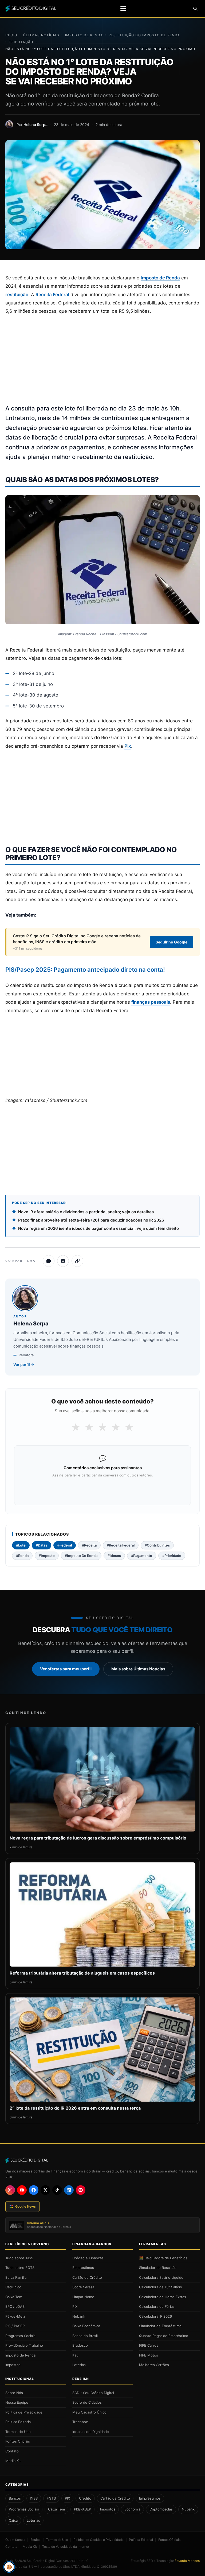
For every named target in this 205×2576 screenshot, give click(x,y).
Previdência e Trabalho (24, 2345)
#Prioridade (172, 1556)
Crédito (85, 2498)
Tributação (21, 42)
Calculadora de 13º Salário (161, 2287)
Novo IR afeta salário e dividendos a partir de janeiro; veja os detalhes (86, 1212)
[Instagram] (10, 2190)
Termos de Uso (18, 2432)
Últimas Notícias (41, 35)
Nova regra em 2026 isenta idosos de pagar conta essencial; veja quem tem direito (98, 1228)
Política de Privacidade (24, 2412)
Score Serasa (83, 2287)
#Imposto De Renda (81, 1556)
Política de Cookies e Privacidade (98, 2540)
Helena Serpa (36, 125)
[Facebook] (34, 2190)
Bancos (15, 2498)
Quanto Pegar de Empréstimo (164, 2336)
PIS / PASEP (15, 2326)
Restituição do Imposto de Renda (144, 35)
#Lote (21, 1545)
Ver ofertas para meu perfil (66, 1669)
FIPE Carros (149, 2345)
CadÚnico (13, 2287)
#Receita (89, 1545)
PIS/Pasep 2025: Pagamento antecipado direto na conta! (85, 970)
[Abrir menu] (123, 9)
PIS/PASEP (82, 2509)
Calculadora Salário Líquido (161, 2277)
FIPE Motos (149, 2355)
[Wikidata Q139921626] (72, 2561)
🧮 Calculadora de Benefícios (163, 2258)
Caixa (13, 2520)
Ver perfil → (24, 1364)
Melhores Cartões (154, 2365)
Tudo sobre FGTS (20, 2268)
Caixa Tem (14, 2297)
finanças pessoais (151, 1002)
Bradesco (80, 2345)
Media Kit (13, 2461)
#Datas (42, 1545)
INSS (34, 2498)
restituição (17, 295)
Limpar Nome (83, 2297)
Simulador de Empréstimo (160, 2326)
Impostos (13, 2365)
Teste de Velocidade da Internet (66, 2547)
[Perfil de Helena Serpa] (9, 124)
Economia (132, 2509)
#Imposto (47, 1556)
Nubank (79, 2316)
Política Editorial (18, 2422)
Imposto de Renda (84, 35)
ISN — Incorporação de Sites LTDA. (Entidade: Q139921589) (72, 2567)
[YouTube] (22, 2190)
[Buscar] (195, 9)
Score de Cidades (87, 2402)
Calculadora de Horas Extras (163, 2297)
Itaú (75, 2355)
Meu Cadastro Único (89, 2412)
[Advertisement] (102, 360)
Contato (12, 2451)
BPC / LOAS (15, 2306)
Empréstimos (83, 2268)
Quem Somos (15, 2540)
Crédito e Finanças (88, 2258)
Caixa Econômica (86, 2326)
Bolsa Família (16, 2277)
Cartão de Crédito (87, 2277)
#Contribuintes (157, 1545)
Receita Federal (52, 295)
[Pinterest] (81, 2190)
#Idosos (114, 1556)
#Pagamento (142, 1556)
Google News (25, 2206)
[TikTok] (57, 2190)
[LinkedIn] (69, 2190)
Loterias (79, 2365)
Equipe (36, 2540)
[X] (45, 2190)
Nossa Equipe (17, 2402)
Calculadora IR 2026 (155, 2316)
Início (11, 35)
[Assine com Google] (102, 1489)
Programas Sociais (20, 2336)
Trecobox (80, 2422)
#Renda (22, 1556)
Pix (128, 746)
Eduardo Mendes (187, 2561)
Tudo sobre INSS (19, 2258)
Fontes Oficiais (18, 2441)
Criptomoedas (161, 2509)
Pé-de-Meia (15, 2316)
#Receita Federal (121, 1545)
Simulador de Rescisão (158, 2268)
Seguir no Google (172, 942)
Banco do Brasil (85, 2336)
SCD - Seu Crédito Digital (93, 2393)
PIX (75, 2306)
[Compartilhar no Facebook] (63, 1261)
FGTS (51, 2498)
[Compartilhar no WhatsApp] (49, 1261)
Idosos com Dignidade (91, 2432)
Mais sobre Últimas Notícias (138, 1669)
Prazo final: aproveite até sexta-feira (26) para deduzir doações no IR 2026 (91, 1220)
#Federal (65, 1545)
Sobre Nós (14, 2393)
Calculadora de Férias (157, 2306)
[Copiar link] (77, 1261)
